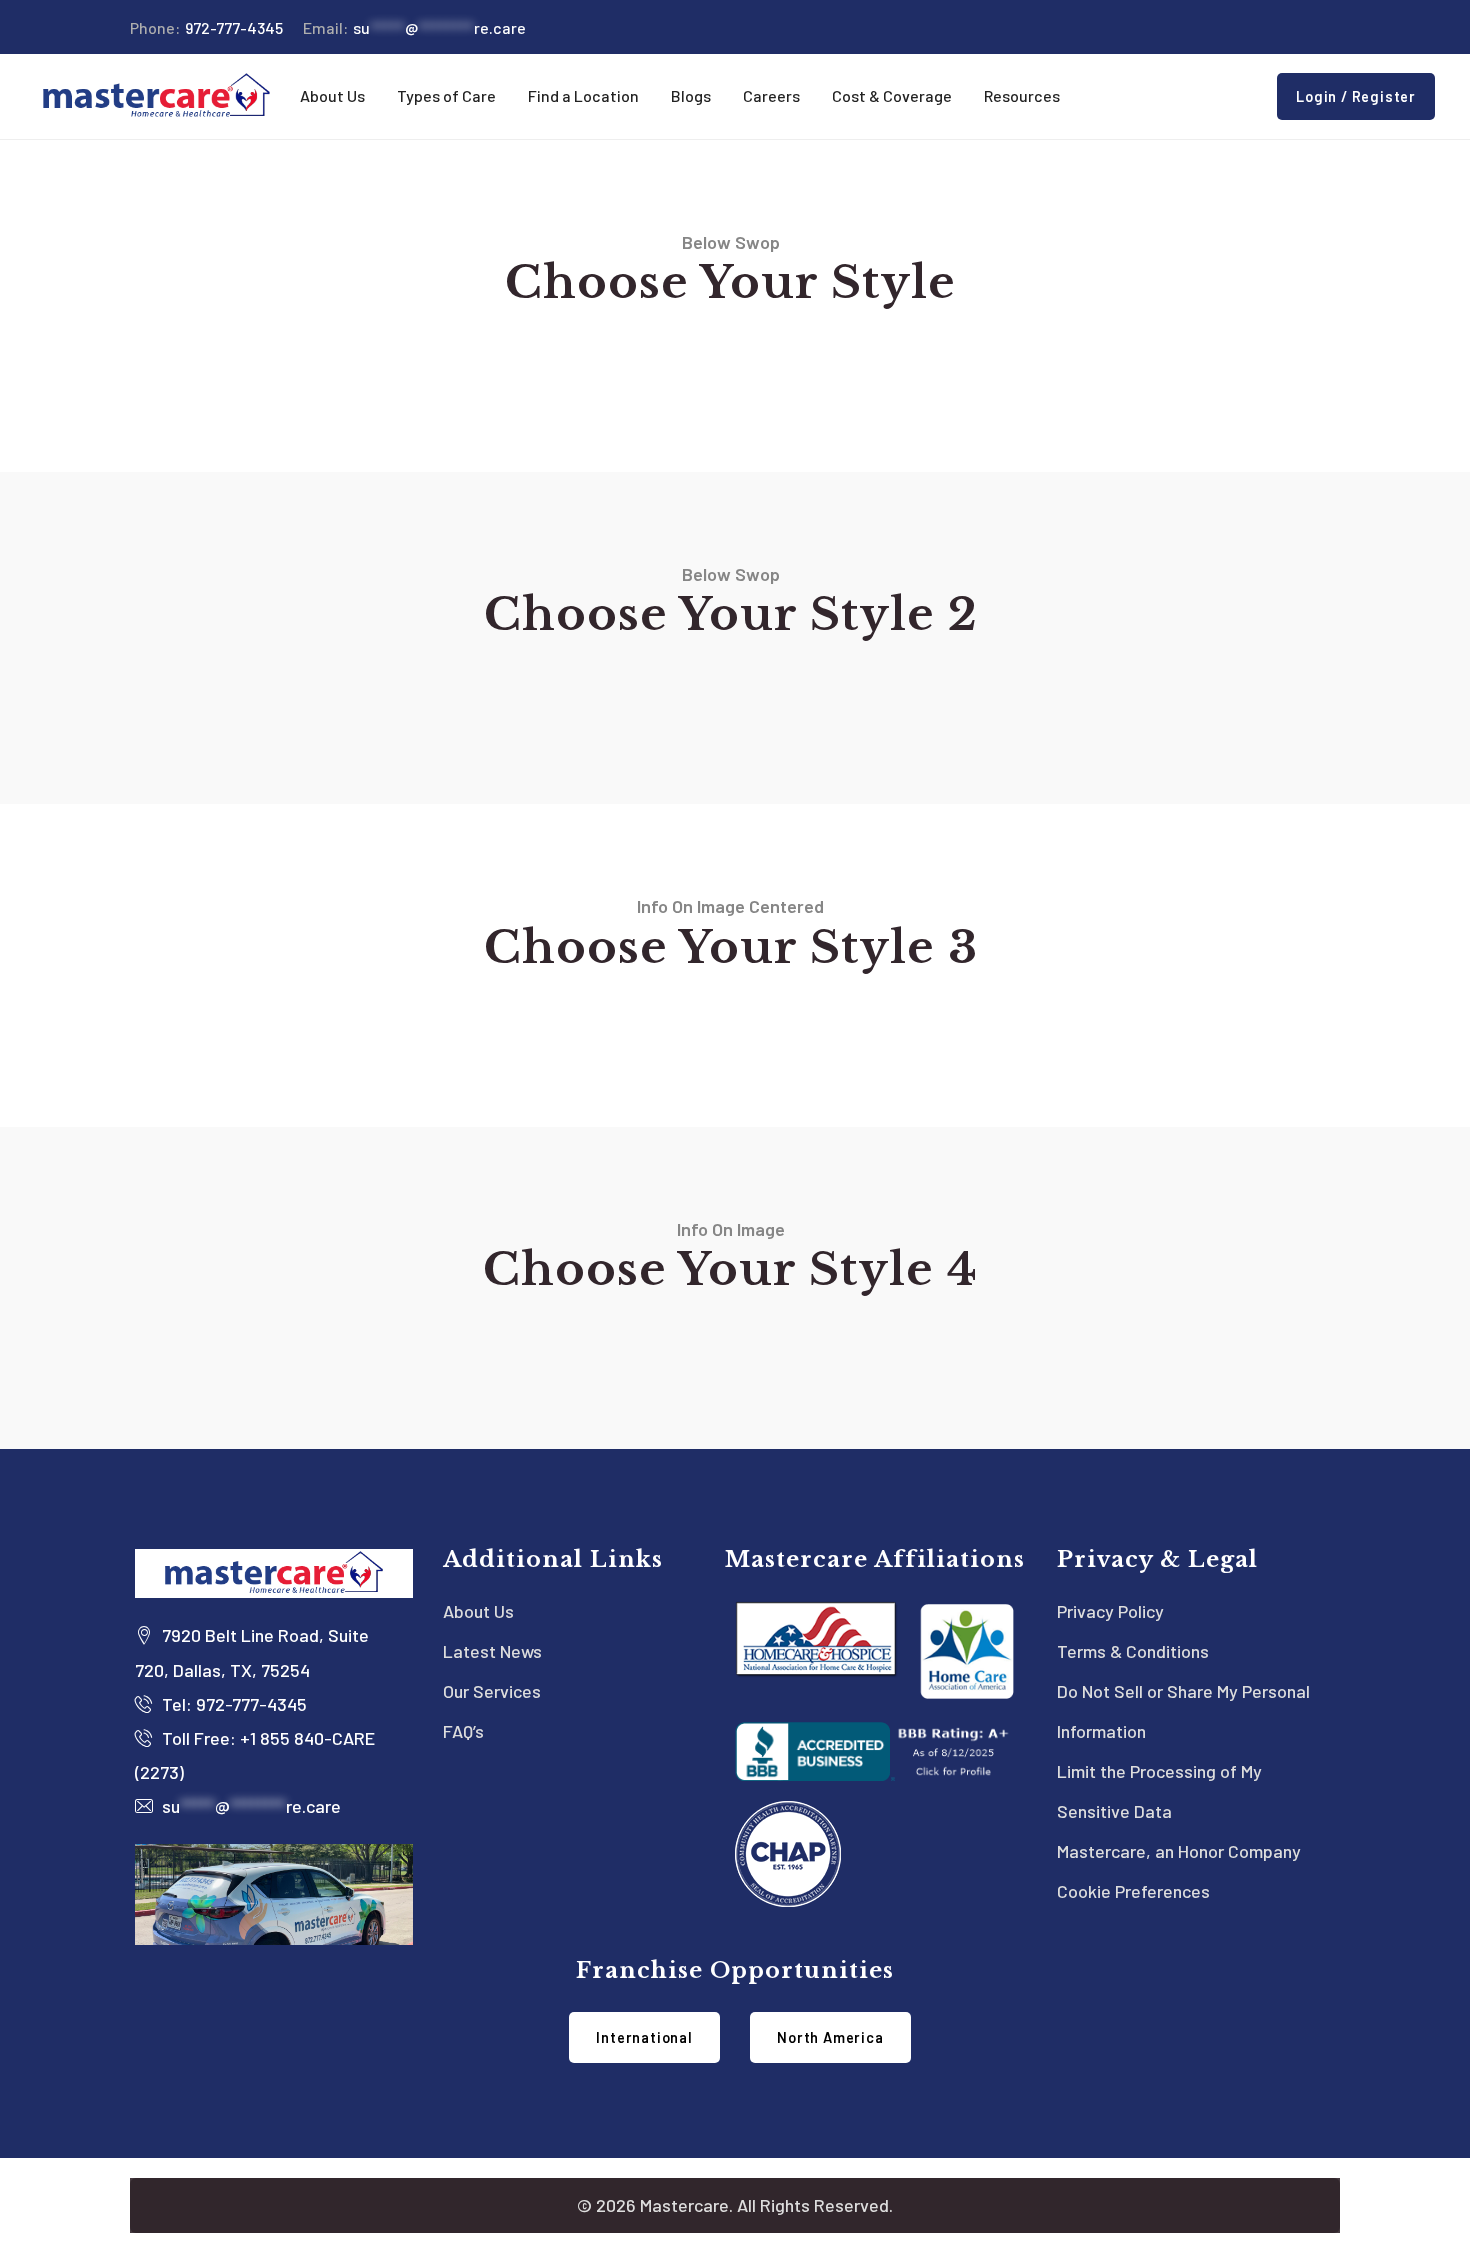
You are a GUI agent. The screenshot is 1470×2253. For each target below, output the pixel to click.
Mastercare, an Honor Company (1179, 1851)
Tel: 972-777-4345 (232, 1704)
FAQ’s (463, 1731)
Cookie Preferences (1133, 1891)
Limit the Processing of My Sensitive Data (1159, 1791)
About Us (478, 1611)
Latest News (492, 1651)
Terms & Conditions (1133, 1651)
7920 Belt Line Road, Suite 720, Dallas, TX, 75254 (252, 1652)
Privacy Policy (1110, 1611)
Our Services (492, 1691)
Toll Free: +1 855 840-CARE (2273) (255, 1755)
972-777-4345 (206, 27)
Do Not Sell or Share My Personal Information (1183, 1711)
